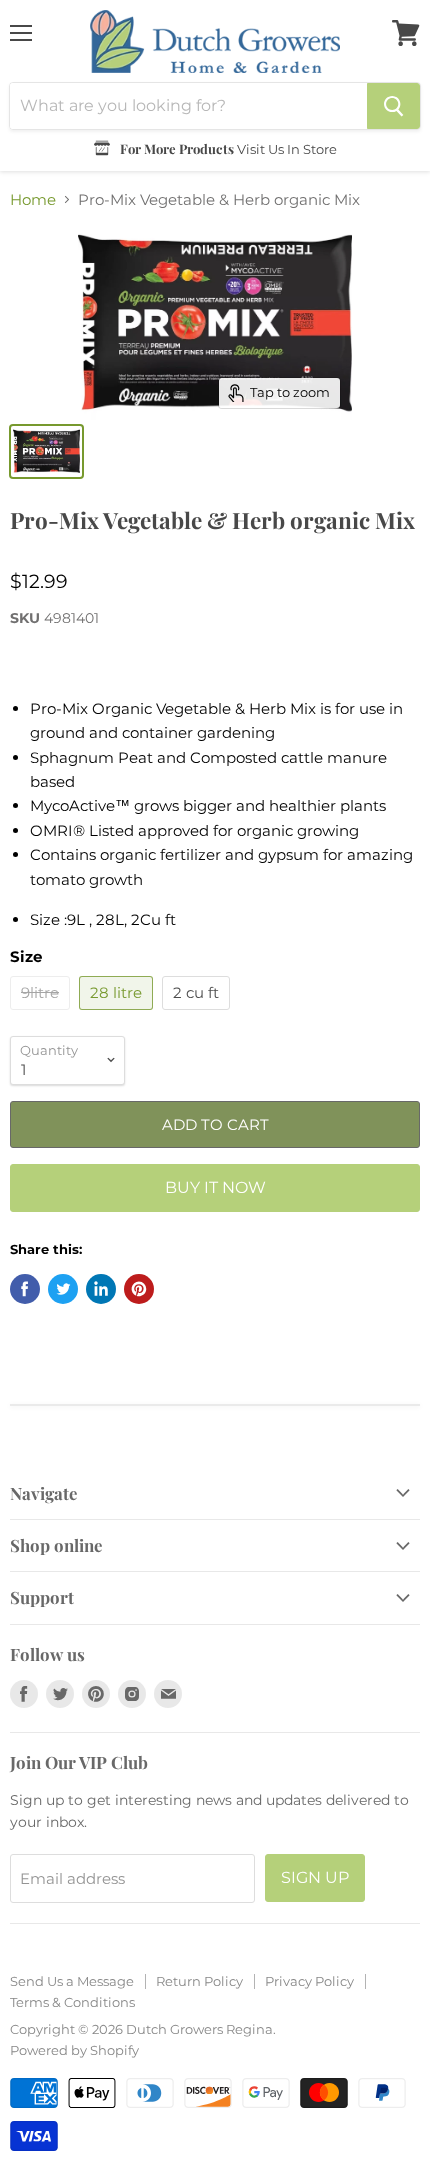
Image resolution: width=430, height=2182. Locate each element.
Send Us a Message (72, 1981)
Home (33, 199)
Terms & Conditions (72, 2002)
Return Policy (199, 1981)
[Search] (393, 106)
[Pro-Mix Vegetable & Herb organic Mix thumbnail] (46, 451)
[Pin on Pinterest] (139, 1289)
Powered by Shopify (74, 2050)
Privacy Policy (309, 1981)
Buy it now (215, 1187)
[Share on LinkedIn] (101, 1289)
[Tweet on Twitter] (63, 1289)
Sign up (315, 1877)
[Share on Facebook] (25, 1289)
